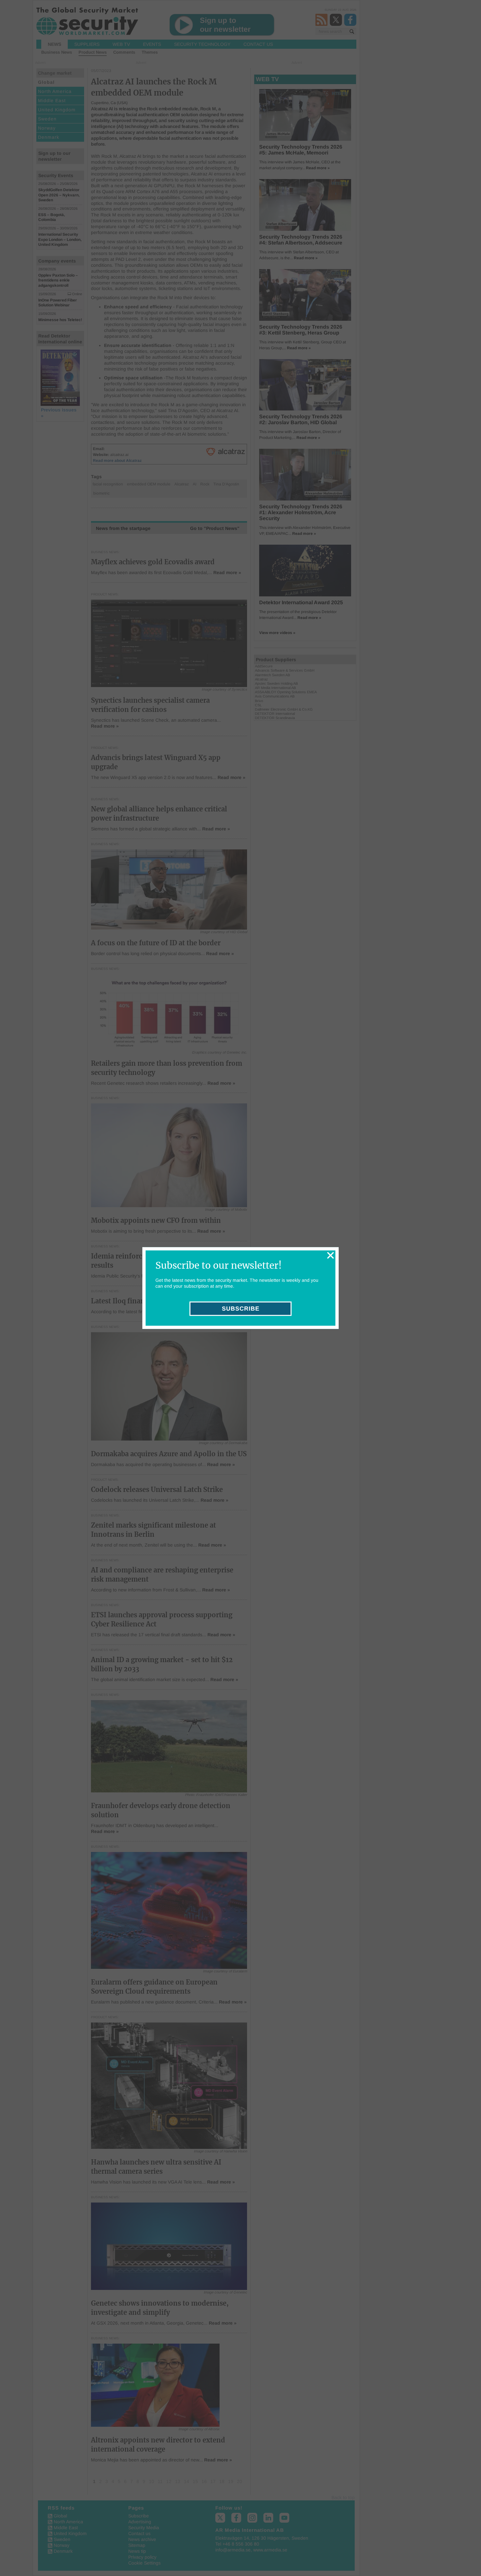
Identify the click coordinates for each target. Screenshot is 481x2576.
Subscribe (241, 1309)
